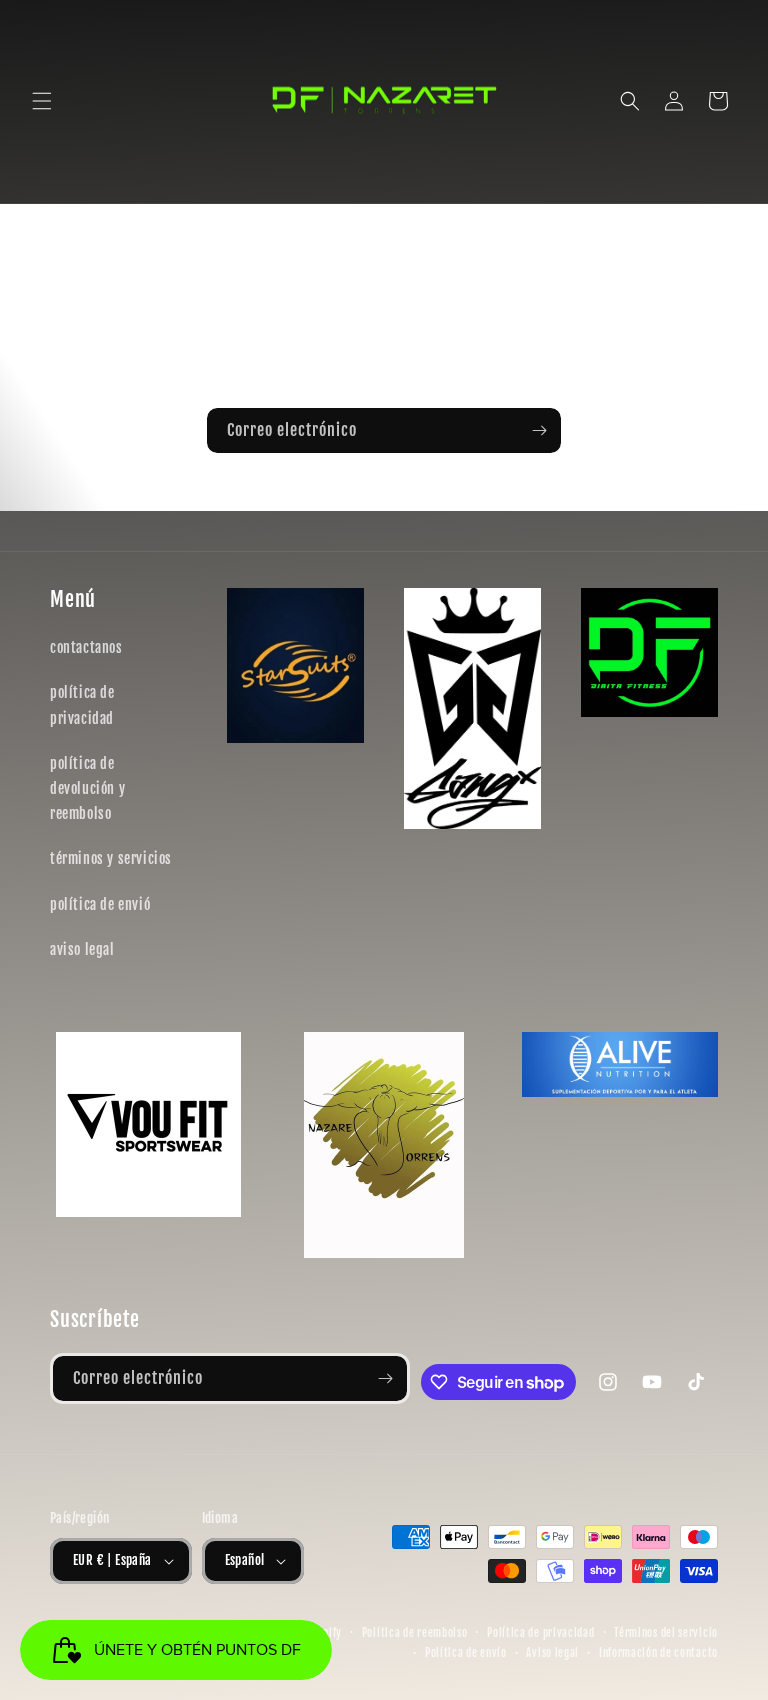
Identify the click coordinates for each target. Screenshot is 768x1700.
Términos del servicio (666, 1633)
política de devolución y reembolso (87, 788)
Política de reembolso (415, 1633)
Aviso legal (552, 1653)
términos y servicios (111, 858)
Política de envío (466, 1653)
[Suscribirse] (539, 430)
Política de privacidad (540, 1633)
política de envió (100, 904)
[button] (42, 101)
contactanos (86, 647)
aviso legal (82, 949)
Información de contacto (658, 1653)
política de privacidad (82, 705)
